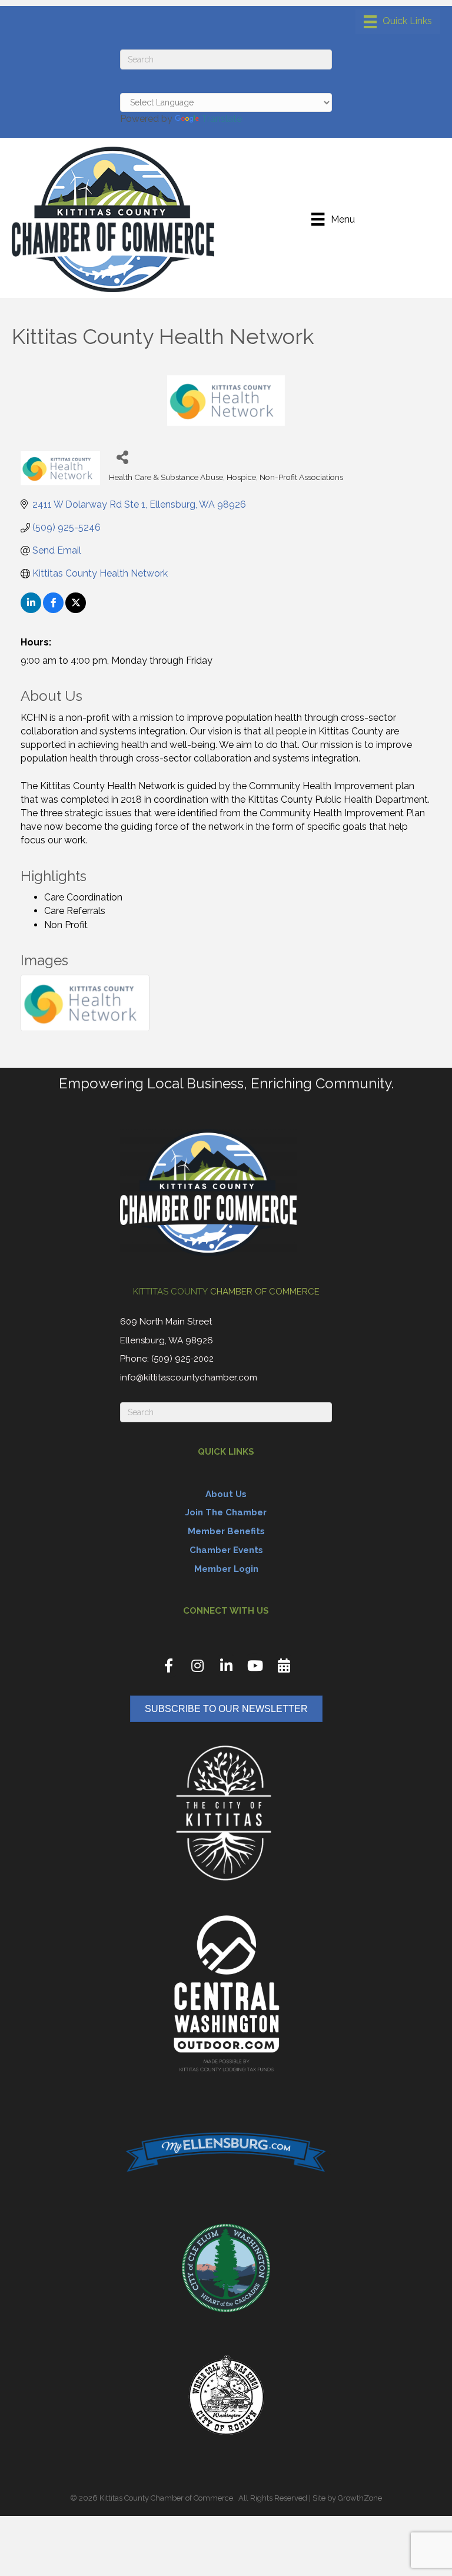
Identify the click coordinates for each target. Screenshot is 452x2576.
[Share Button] (122, 457)
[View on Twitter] (76, 610)
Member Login (226, 1569)
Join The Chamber (226, 1512)
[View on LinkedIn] (31, 610)
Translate (222, 119)
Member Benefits (226, 1531)
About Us (226, 1494)
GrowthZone (360, 2498)
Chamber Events (226, 1550)
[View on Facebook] (53, 610)
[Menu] (398, 22)
